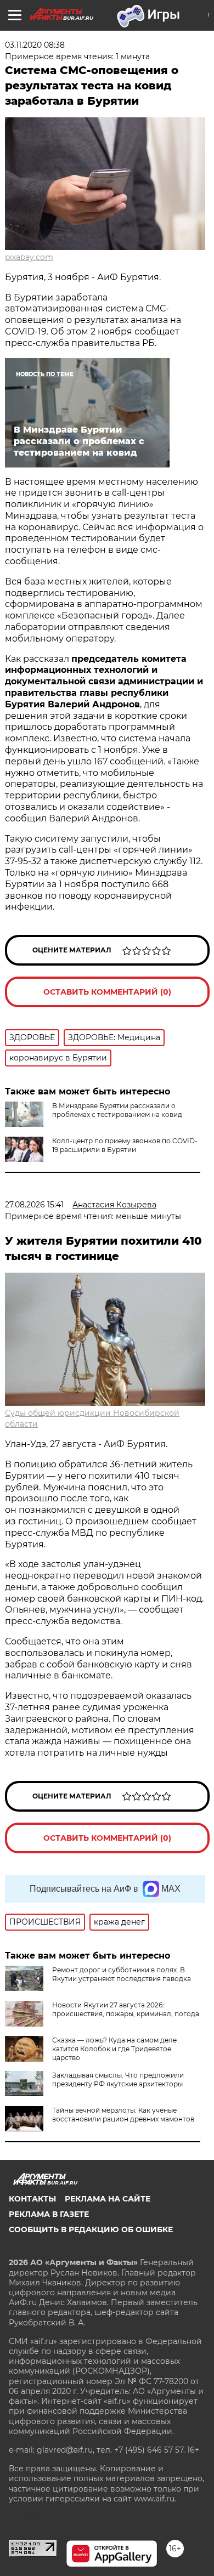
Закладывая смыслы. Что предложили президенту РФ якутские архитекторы (118, 2079)
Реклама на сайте (108, 2199)
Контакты (32, 2199)
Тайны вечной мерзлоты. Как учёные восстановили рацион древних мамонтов (123, 2115)
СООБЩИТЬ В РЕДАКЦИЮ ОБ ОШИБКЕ (91, 2229)
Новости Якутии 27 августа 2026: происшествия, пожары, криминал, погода (126, 2009)
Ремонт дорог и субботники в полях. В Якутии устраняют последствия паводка (122, 1974)
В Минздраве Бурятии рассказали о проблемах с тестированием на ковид (117, 1110)
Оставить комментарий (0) (107, 992)
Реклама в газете (49, 2214)
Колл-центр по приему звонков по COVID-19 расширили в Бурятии (125, 1145)
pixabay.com (29, 257)
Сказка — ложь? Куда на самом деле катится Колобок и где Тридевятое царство (114, 2049)
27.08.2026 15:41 (34, 1205)
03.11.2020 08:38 (35, 45)
